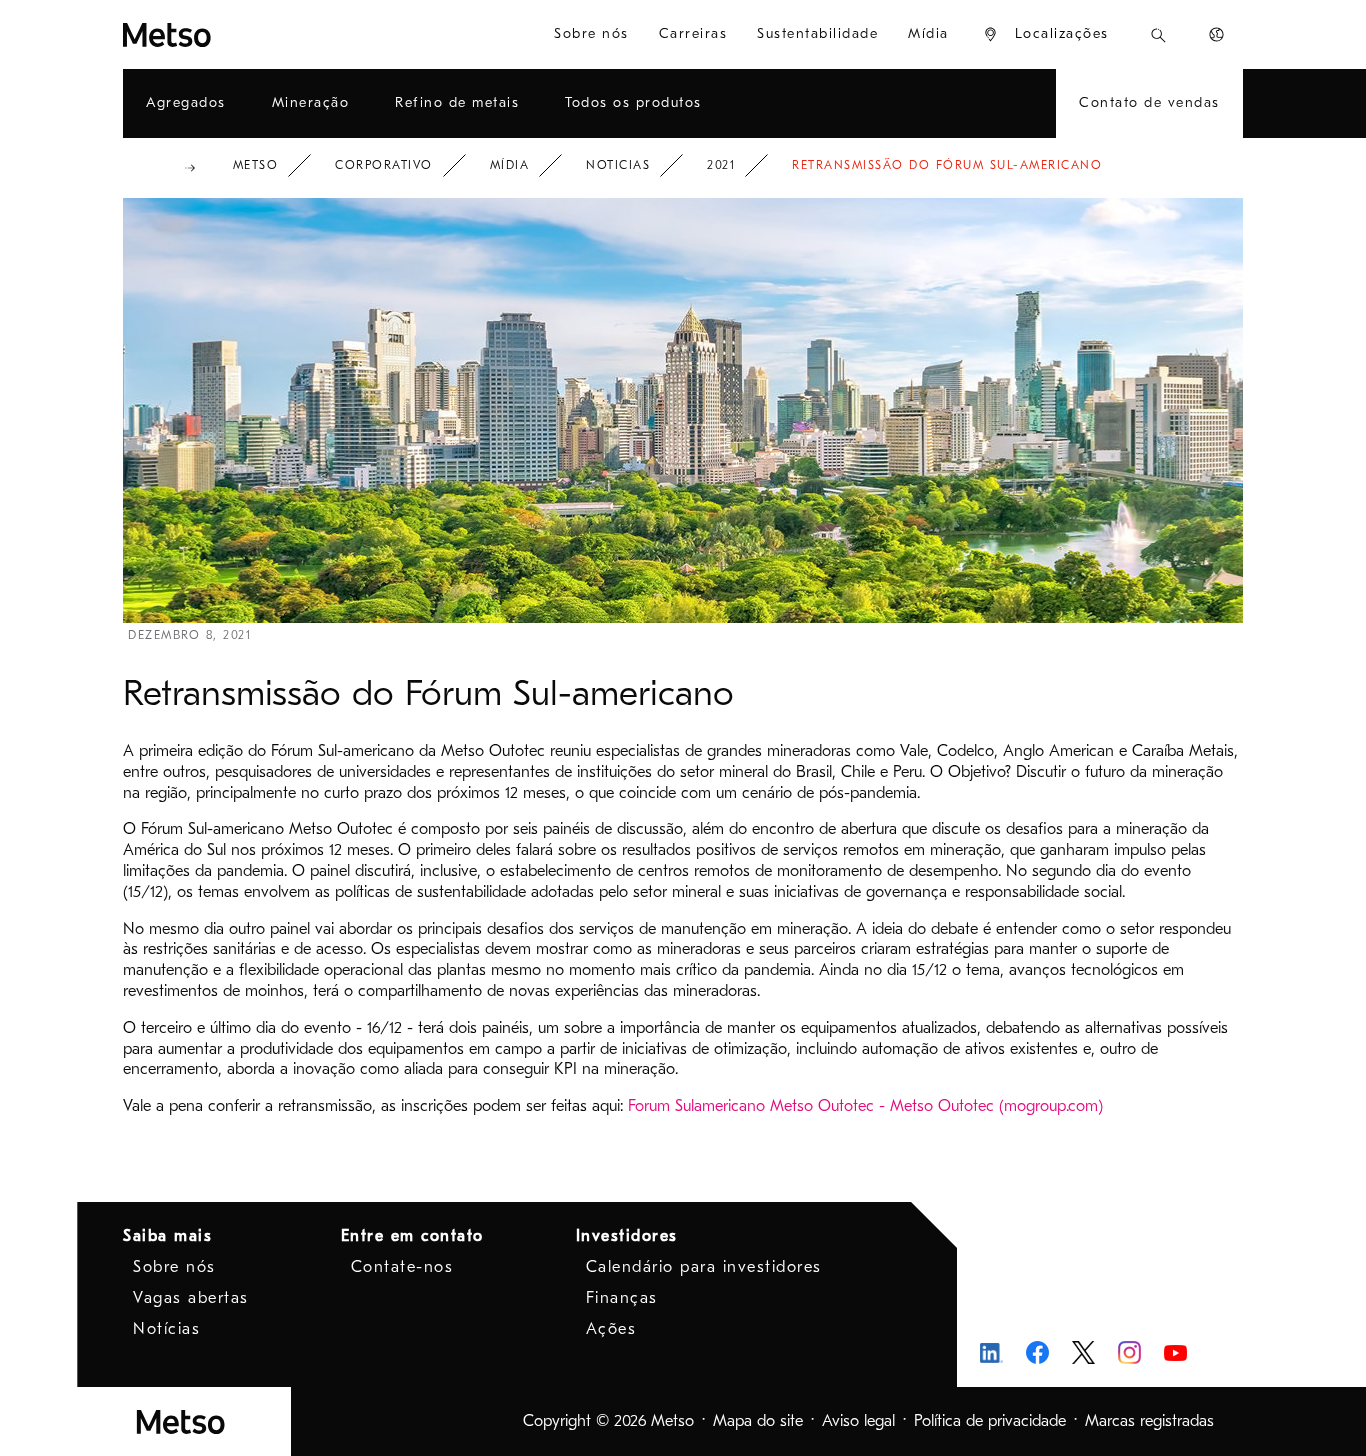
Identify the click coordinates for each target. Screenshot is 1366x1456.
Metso (256, 165)
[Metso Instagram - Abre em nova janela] (1129, 1352)
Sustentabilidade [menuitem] (817, 33)
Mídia (510, 165)
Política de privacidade (990, 1421)
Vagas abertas (191, 1298)
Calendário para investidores (704, 1267)
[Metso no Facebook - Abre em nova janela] (1037, 1352)
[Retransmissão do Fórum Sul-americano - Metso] (218, 34)
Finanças (622, 1298)
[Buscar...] (1158, 34)
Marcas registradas (1149, 1421)
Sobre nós (174, 1267)
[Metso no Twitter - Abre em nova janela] (1083, 1353)
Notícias (166, 1329)
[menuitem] (1045, 34)
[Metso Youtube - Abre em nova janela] (1175, 1352)
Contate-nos (402, 1267)
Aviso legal (858, 1421)
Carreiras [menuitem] (693, 33)
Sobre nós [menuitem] (591, 33)
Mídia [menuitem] (928, 33)
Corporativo (384, 165)
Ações (611, 1329)
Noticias (618, 165)
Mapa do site (758, 1421)
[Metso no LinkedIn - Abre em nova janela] (991, 1352)
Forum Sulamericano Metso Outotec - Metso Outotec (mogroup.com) (865, 1106)
